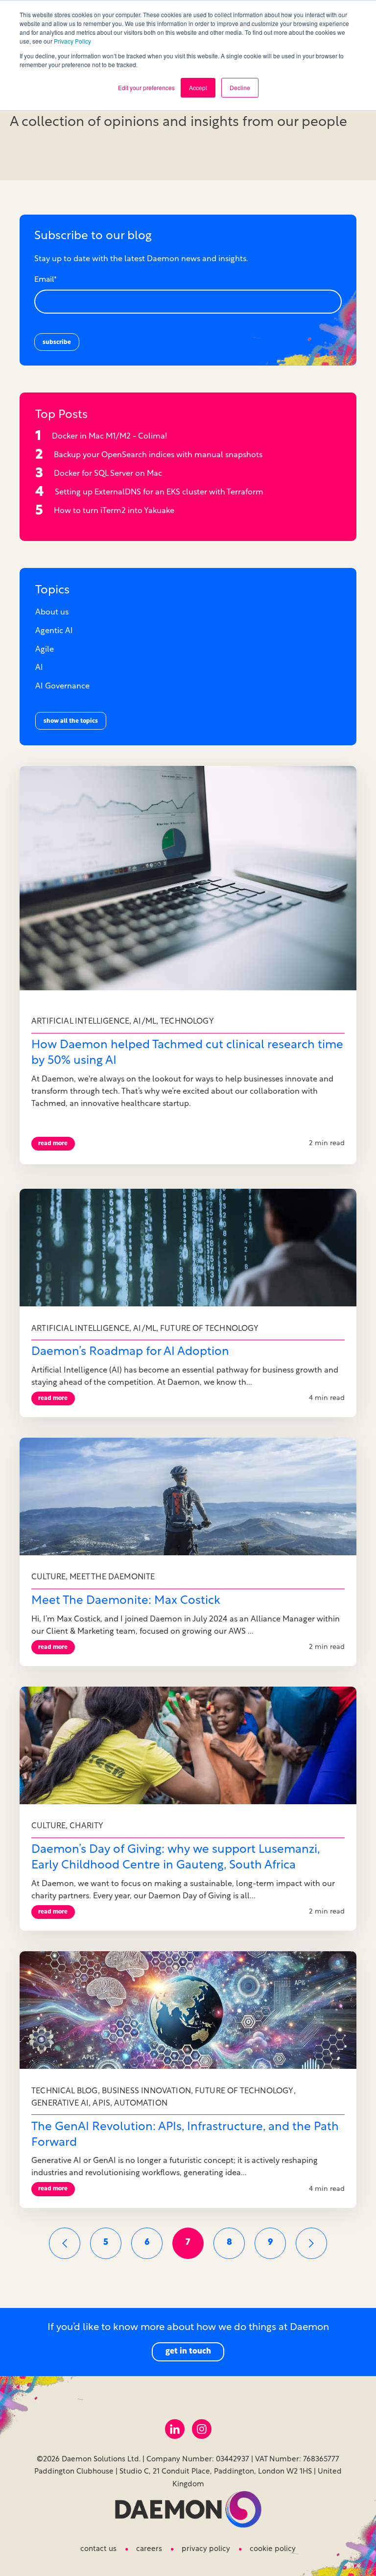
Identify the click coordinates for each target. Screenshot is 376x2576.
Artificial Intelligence (80, 1022)
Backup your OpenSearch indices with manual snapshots (158, 455)
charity (86, 1826)
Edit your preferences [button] (146, 87)
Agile (45, 650)
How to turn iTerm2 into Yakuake (114, 511)
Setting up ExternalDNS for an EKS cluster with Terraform (159, 492)
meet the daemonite (112, 1577)
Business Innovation (146, 2091)
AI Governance (62, 687)
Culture (48, 1577)
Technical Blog (65, 2091)
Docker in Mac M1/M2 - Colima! (109, 437)
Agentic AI (54, 631)
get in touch (188, 2352)
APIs (101, 2104)
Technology (187, 1022)
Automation (141, 2104)
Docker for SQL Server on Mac (108, 474)
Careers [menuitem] (149, 2549)
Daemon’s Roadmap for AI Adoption (130, 1352)
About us (52, 613)
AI (39, 668)
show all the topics (71, 721)
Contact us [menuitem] (98, 2549)
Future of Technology (210, 1329)
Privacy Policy (72, 41)
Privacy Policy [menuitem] (206, 2549)
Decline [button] (240, 87)
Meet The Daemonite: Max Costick (126, 1601)
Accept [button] (198, 87)
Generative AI (60, 2104)
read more (53, 1144)
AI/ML (145, 1022)
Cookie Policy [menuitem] (273, 2549)
